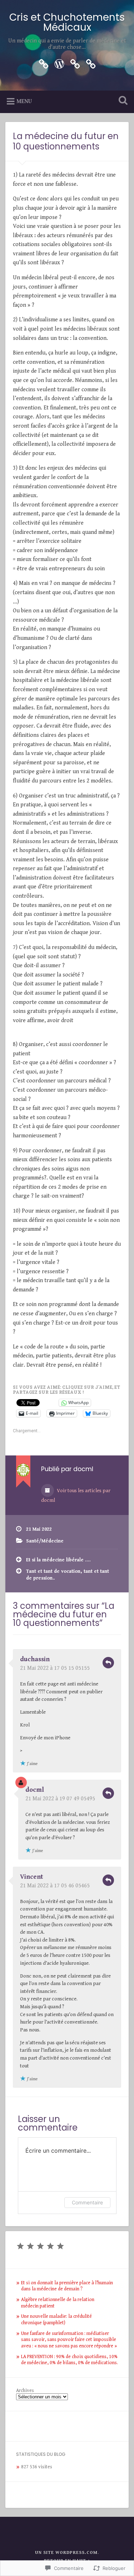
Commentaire (87, 2202)
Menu (24, 101)
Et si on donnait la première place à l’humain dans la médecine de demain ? (67, 2286)
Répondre (108, 1663)
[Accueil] (59, 63)
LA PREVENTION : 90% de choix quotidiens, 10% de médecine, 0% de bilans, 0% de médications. (70, 2360)
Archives (25, 2391)
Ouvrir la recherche (121, 101)
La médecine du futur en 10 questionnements (66, 141)
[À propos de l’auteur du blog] (91, 63)
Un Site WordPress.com (66, 2553)
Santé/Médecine (45, 1541)
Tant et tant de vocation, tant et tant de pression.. (68, 1575)
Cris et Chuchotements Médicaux (67, 22)
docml (35, 1790)
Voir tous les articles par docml (76, 1496)
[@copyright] (75, 63)
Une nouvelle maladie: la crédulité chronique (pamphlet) (56, 2320)
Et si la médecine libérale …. (58, 1560)
